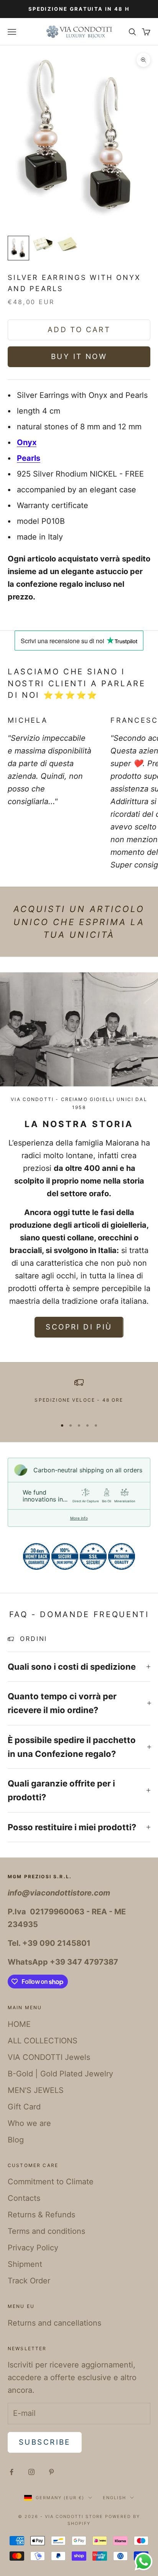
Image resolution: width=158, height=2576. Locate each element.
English (114, 2498)
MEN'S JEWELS (36, 2090)
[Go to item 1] (18, 248)
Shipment (25, 2264)
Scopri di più (79, 1327)
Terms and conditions (46, 2231)
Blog (16, 2140)
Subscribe (45, 2442)
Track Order (29, 2281)
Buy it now (79, 357)
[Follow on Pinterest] (51, 2472)
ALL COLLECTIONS (43, 2041)
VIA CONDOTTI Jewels (49, 2057)
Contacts (24, 2198)
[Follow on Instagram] (31, 2472)
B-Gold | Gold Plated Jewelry (60, 2074)
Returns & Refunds (41, 2215)
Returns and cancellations (54, 2323)
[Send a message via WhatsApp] (144, 2562)
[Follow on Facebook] (12, 2472)
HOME (19, 2024)
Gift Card (24, 2107)
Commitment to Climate (51, 2182)
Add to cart (79, 330)
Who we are (29, 2123)
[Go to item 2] (43, 244)
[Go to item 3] (67, 244)
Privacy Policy (33, 2248)
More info (79, 1518)
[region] (79, 1395)
